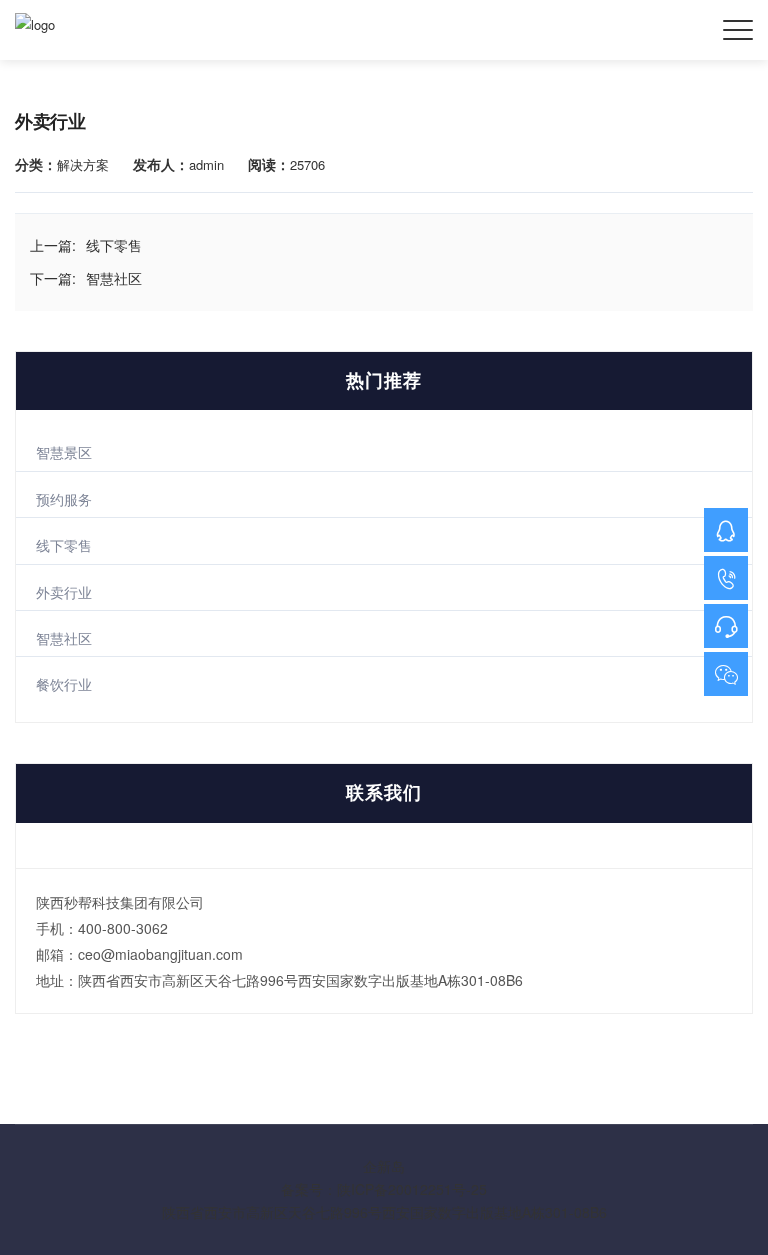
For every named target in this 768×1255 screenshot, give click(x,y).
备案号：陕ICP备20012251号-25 (384, 1189)
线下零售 (64, 545)
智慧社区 (64, 638)
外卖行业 (64, 592)
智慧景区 (64, 452)
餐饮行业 (64, 684)
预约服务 (64, 499)
